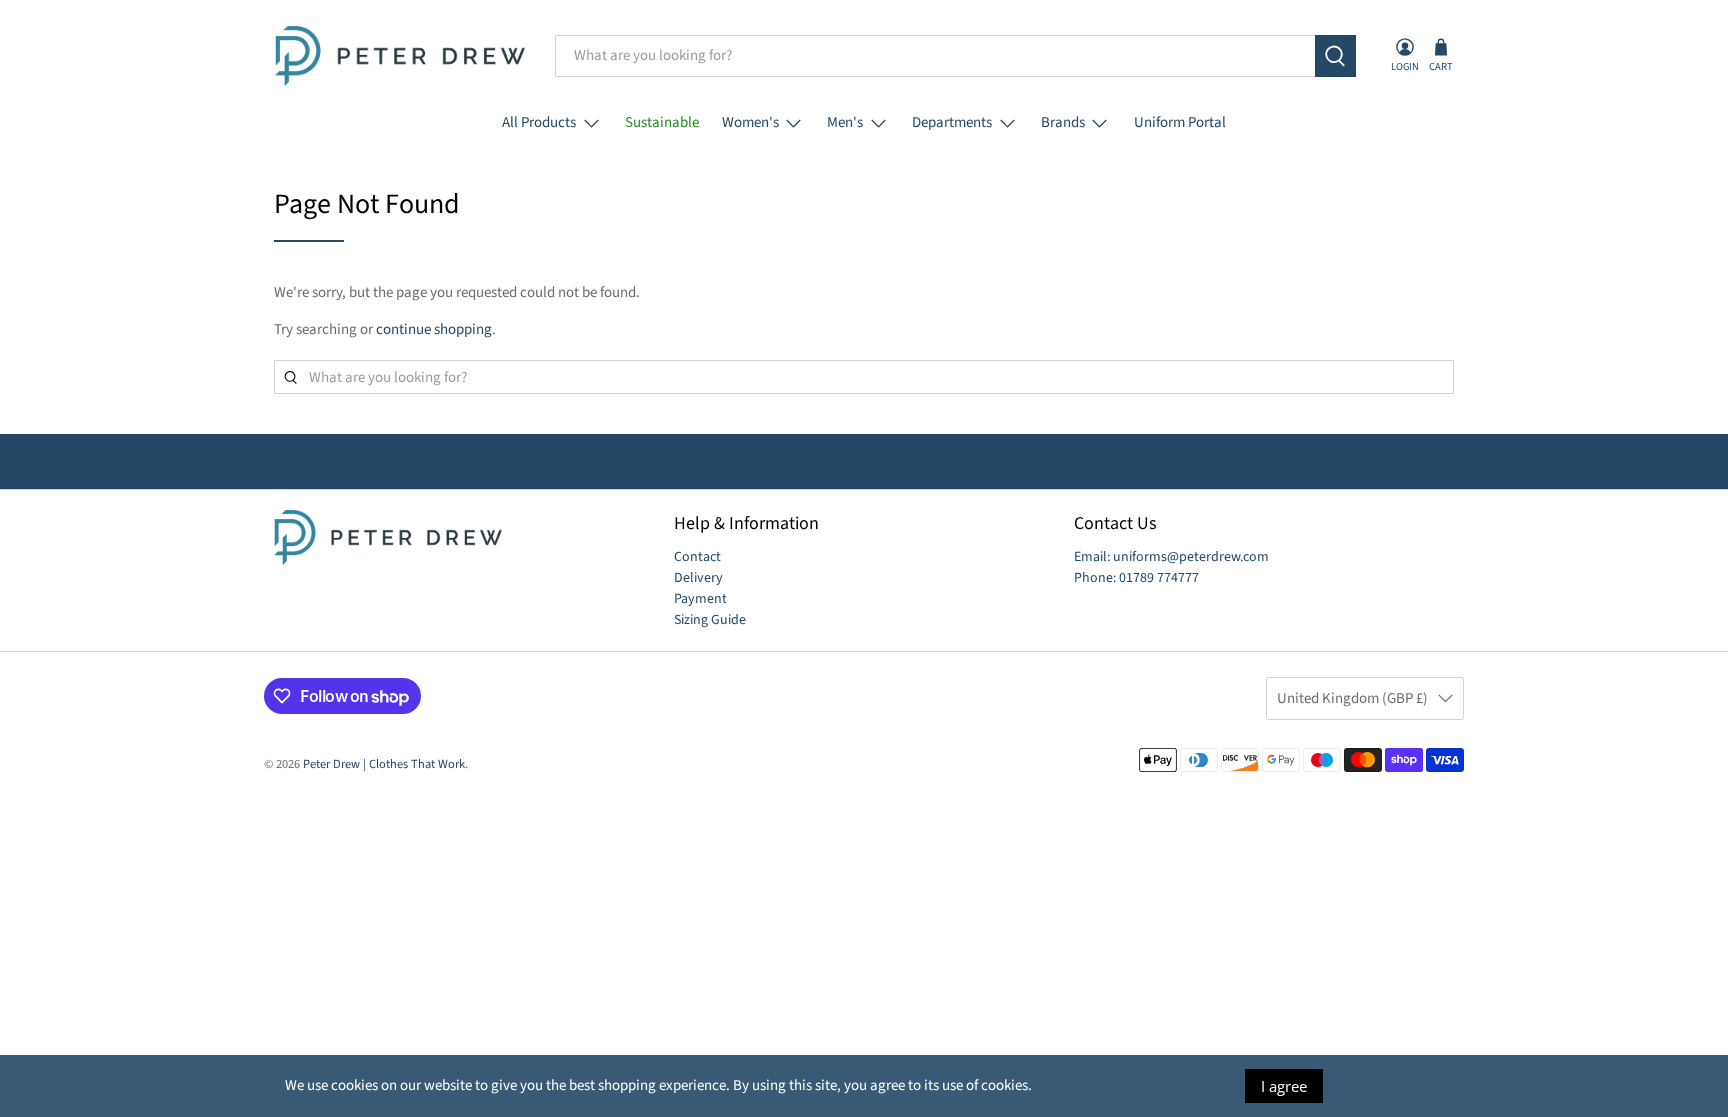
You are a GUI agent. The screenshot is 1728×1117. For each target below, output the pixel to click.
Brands (1063, 122)
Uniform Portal (1180, 122)
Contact (697, 557)
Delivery (698, 578)
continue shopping (434, 329)
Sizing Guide (710, 620)
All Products (539, 122)
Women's (750, 122)
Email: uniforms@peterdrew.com (1171, 557)
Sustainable (662, 122)
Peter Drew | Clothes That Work (384, 764)
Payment (700, 599)
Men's (845, 122)
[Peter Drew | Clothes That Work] (400, 56)
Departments (952, 122)
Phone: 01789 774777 (1136, 578)
